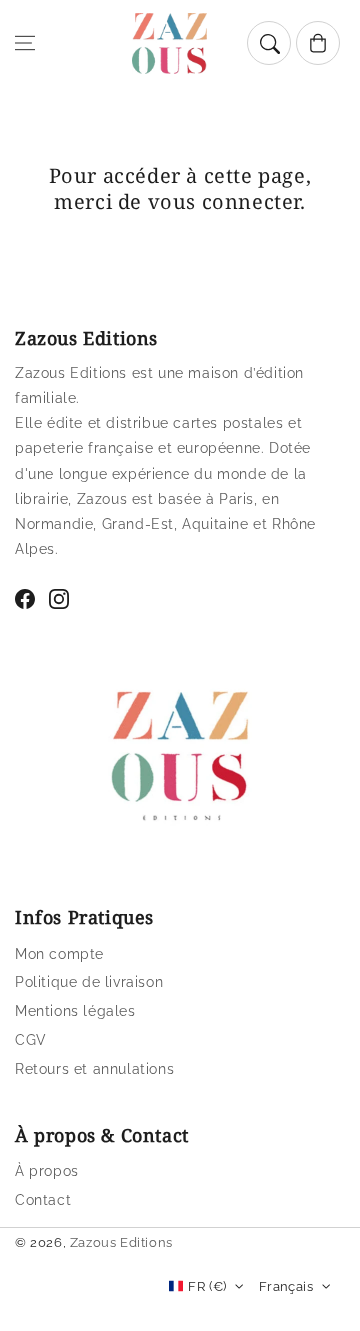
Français (286, 1286)
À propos (47, 1171)
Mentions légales (75, 1011)
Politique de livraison (89, 982)
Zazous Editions (121, 1242)
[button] (25, 43)
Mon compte (59, 954)
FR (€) (207, 1286)
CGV (31, 1040)
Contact (43, 1200)
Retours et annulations (94, 1069)
